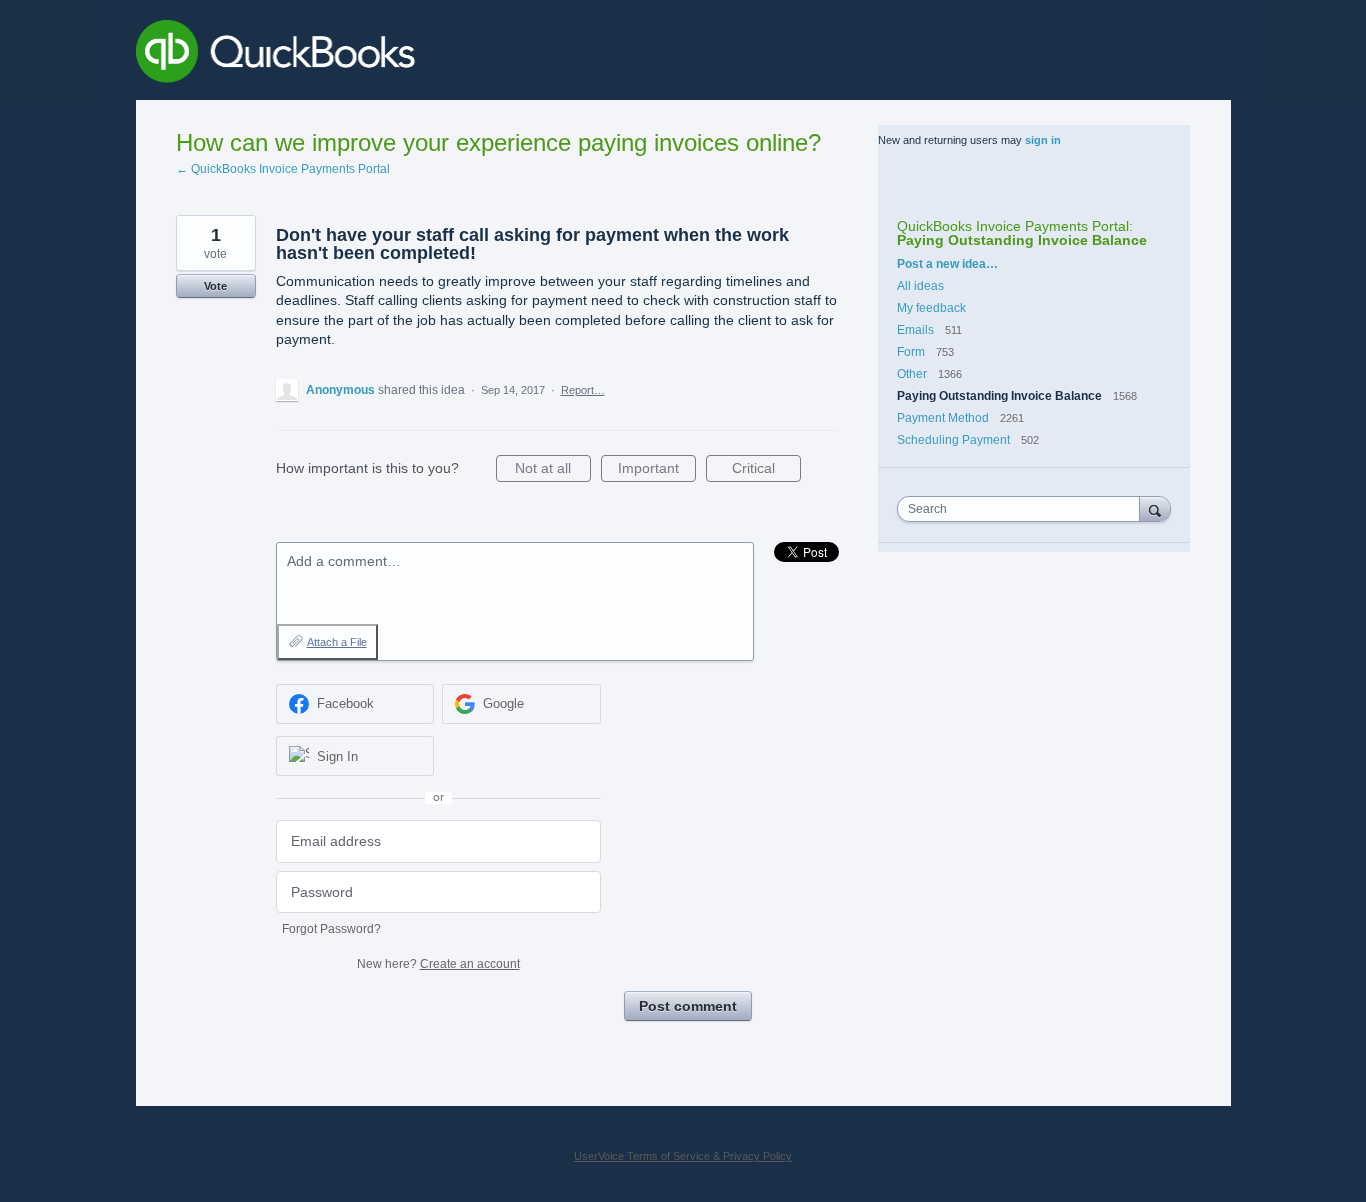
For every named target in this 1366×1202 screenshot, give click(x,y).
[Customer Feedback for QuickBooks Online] (421, 55)
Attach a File (337, 642)
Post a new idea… (947, 264)
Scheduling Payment (953, 440)
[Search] (1155, 508)
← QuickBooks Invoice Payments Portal (283, 169)
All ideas (920, 286)
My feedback (931, 308)
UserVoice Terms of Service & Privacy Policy (683, 1156)
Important (657, 471)
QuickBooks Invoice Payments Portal (1013, 226)
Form (912, 352)
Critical (766, 471)
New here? (438, 964)
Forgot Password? (331, 929)
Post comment (688, 1006)
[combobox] (1023, 509)
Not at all (553, 471)
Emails (915, 330)
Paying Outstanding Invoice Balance (1022, 240)
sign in (1043, 140)
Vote (215, 286)
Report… (583, 390)
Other (912, 374)
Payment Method (943, 418)
